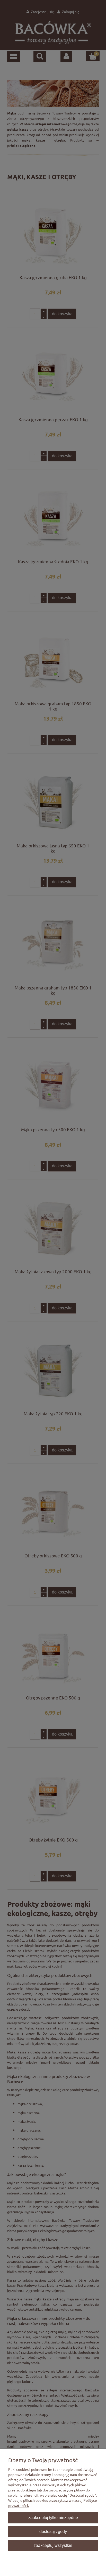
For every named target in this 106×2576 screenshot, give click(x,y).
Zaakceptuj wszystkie (53, 2545)
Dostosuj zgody (53, 2531)
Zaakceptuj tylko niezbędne (53, 2517)
